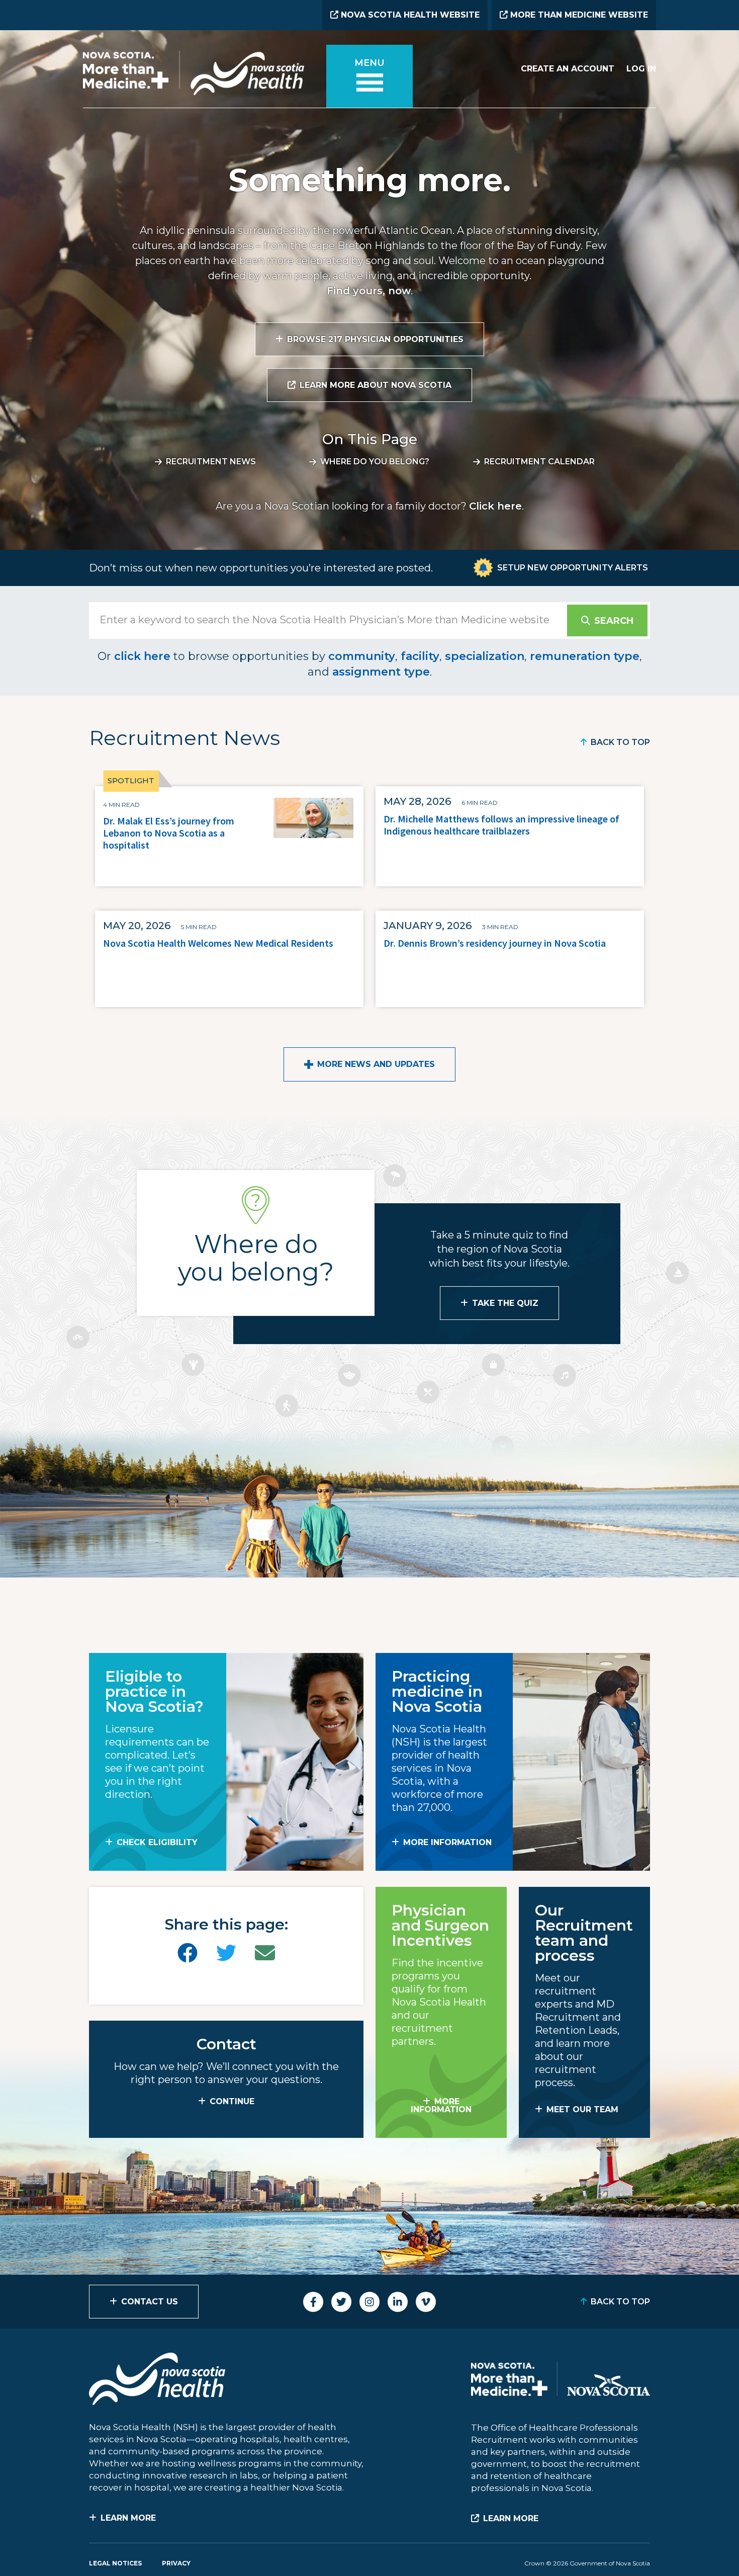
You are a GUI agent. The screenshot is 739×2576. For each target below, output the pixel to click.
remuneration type (585, 656)
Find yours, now (369, 291)
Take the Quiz (505, 1303)
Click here (495, 506)
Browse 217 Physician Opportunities (375, 339)
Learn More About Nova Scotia (376, 385)
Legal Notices (115, 2563)
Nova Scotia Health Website (409, 15)
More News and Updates (376, 1064)
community (362, 656)
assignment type (381, 672)
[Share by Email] (265, 1953)
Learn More (128, 2518)
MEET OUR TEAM (582, 2109)
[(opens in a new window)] (188, 1953)
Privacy (176, 2563)
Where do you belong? (375, 462)
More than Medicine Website (578, 15)
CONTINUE (232, 2101)
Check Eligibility (157, 1842)
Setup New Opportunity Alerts (573, 568)
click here (142, 656)
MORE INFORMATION (447, 1842)
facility (420, 656)
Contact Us (150, 2302)
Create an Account (568, 69)
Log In (641, 69)
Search (614, 621)
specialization (485, 656)
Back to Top (620, 742)
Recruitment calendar (539, 462)
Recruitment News (211, 462)
